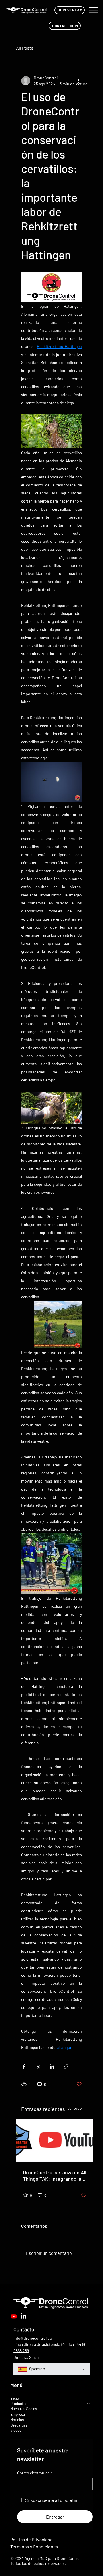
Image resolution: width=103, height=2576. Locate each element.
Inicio (15, 2398)
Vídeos (16, 2430)
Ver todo (75, 2108)
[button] (69, 10)
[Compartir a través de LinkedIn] (52, 2066)
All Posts (25, 48)
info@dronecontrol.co (33, 2338)
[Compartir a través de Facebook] (24, 2066)
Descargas (19, 2425)
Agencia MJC (36, 2558)
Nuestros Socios (24, 2409)
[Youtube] (14, 2316)
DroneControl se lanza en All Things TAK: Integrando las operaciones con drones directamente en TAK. (55, 2175)
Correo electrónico (35, 2473)
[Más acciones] (78, 81)
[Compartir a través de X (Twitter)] (38, 2066)
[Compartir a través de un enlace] (66, 2066)
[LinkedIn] (23, 2316)
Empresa (18, 2414)
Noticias (17, 2420)
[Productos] (88, 2404)
